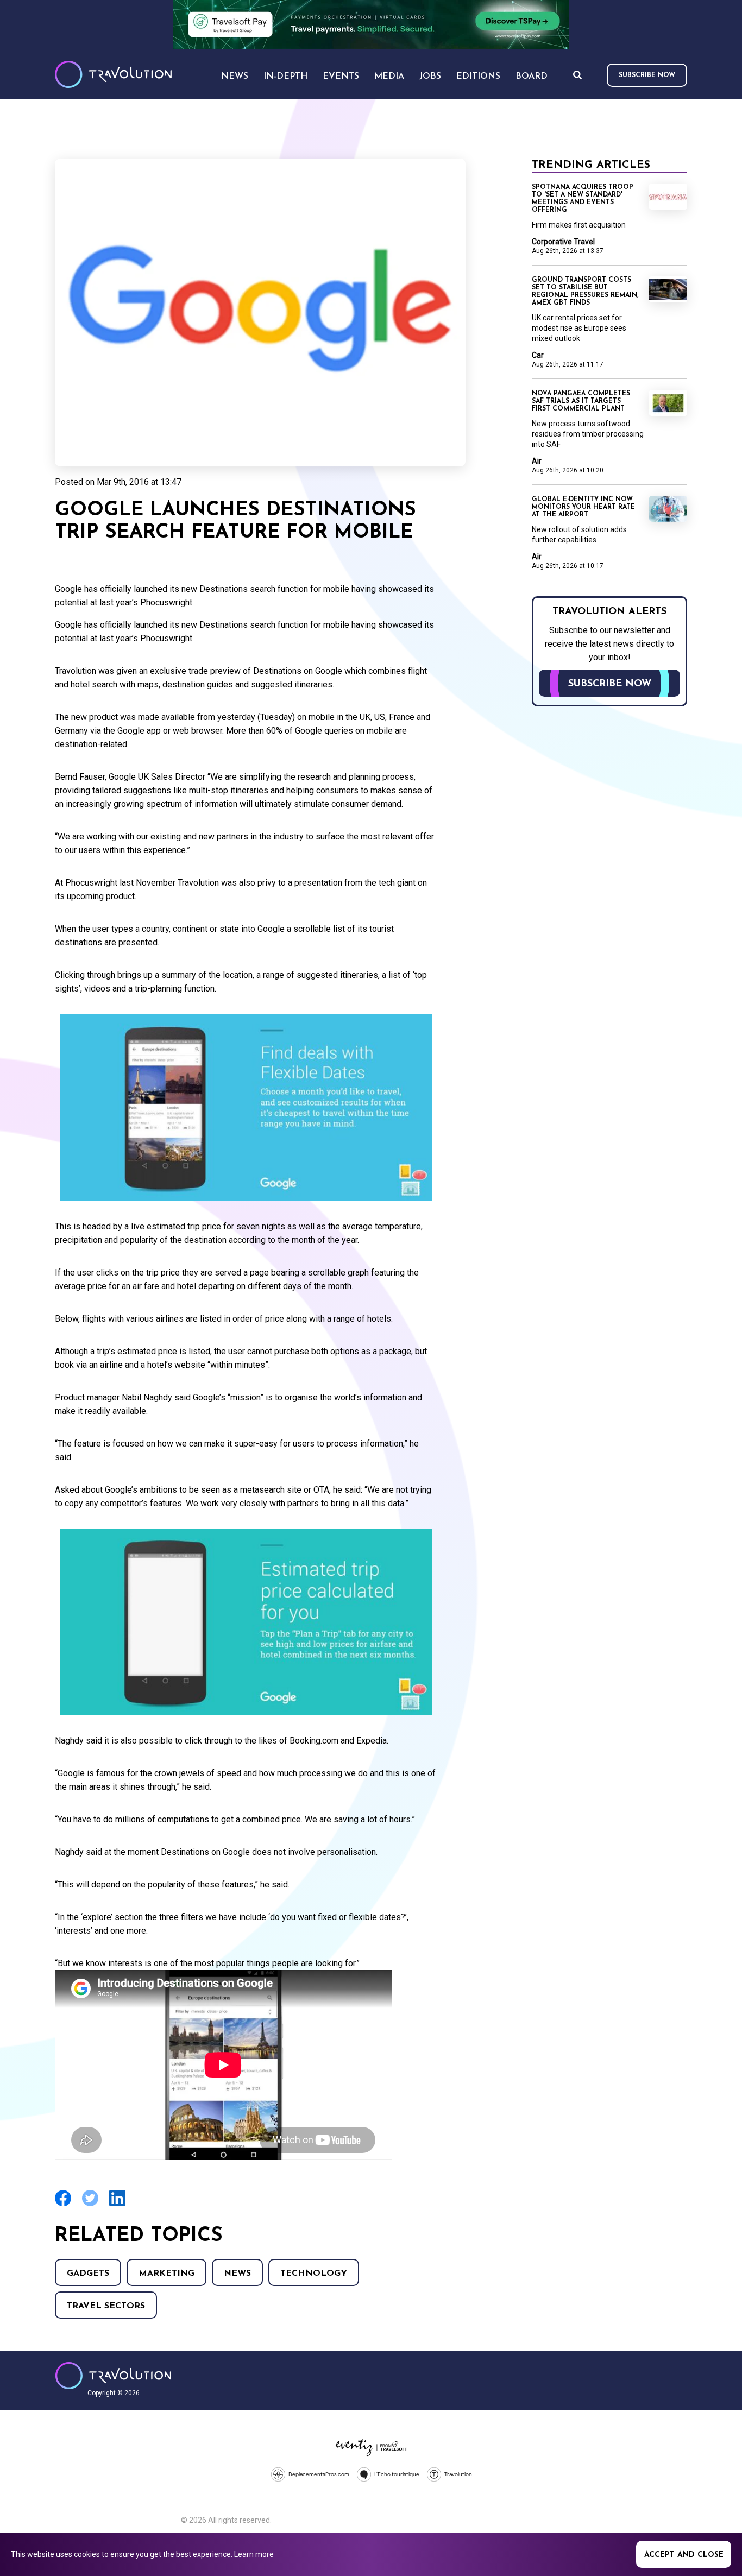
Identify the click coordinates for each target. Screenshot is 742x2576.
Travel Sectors (106, 2306)
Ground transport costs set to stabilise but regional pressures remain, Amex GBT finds (585, 292)
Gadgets (88, 2274)
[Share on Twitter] (90, 2205)
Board (532, 77)
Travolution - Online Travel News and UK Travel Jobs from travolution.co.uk (113, 2376)
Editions (478, 77)
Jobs (430, 77)
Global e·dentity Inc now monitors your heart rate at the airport (583, 507)
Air (537, 461)
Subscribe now (647, 75)
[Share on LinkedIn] (117, 2205)
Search (577, 75)
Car (538, 355)
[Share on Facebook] (63, 2205)
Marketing (166, 2274)
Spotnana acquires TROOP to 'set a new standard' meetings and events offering (583, 199)
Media (389, 77)
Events (341, 77)
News (237, 2274)
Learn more (254, 2554)
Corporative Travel (563, 242)
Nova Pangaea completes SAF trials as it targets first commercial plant (581, 401)
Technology (314, 2274)
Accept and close (684, 2555)
